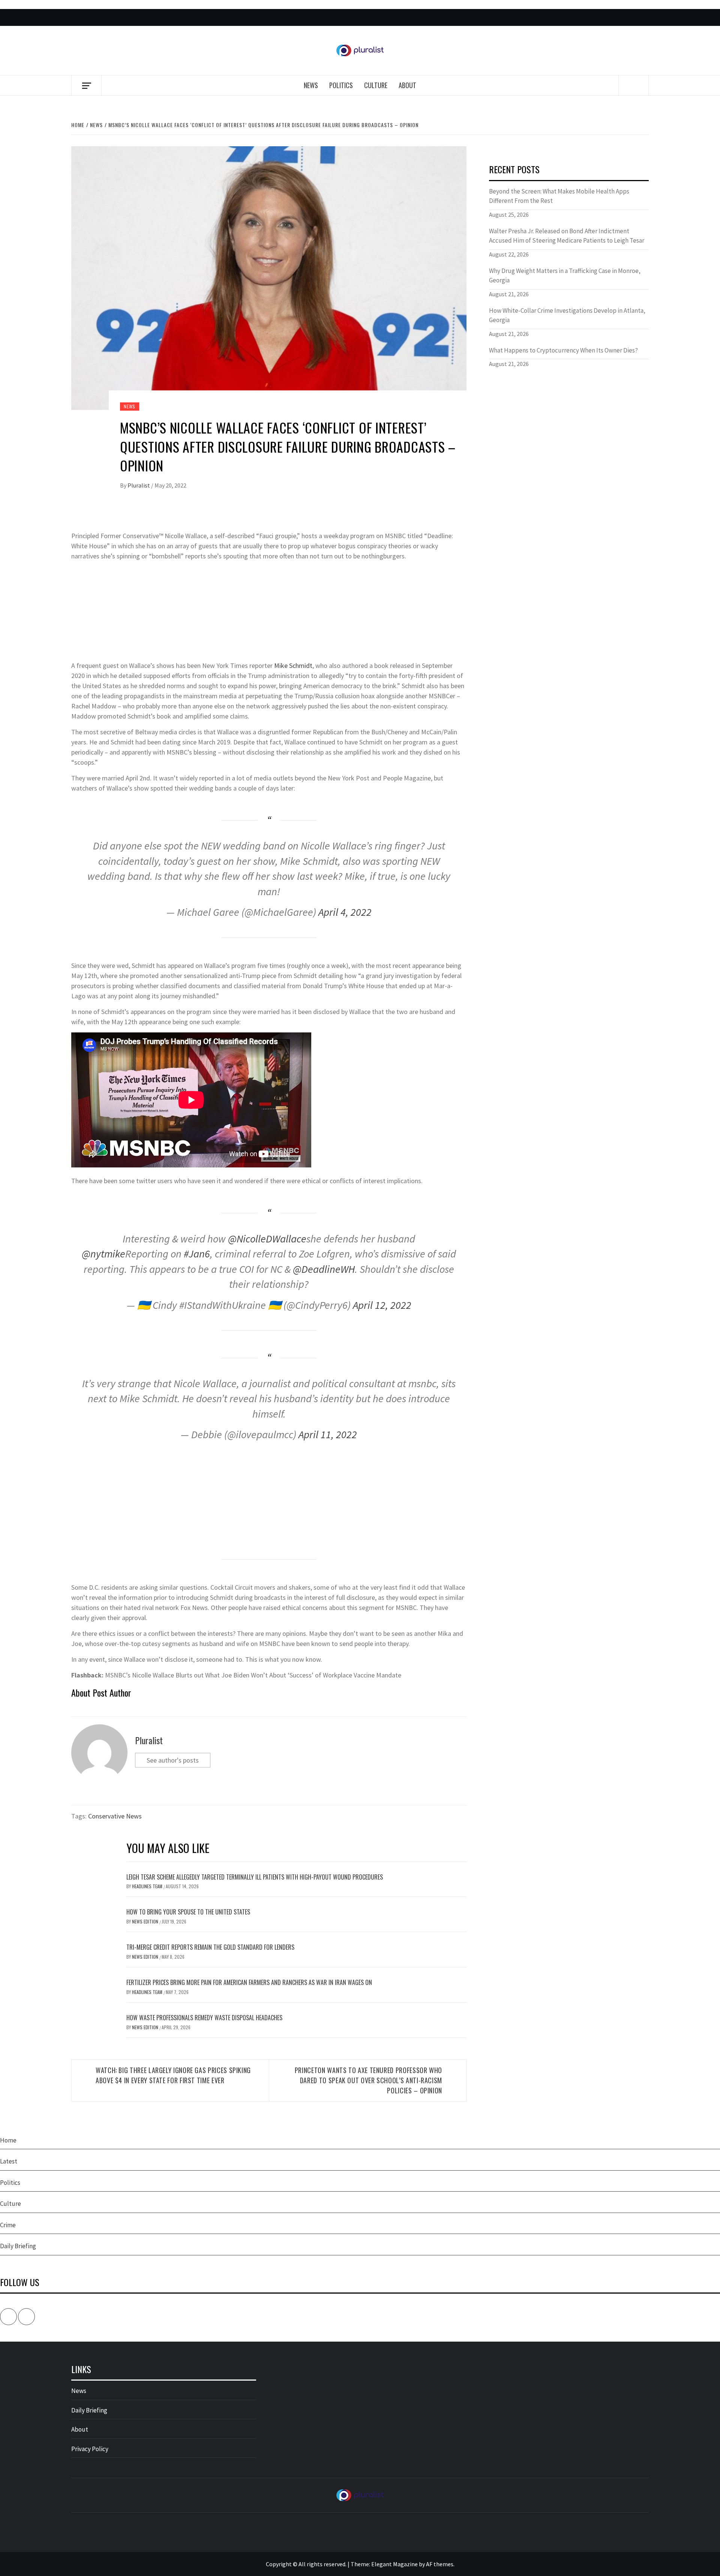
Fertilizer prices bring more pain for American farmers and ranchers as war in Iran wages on (249, 1982)
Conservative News (115, 1816)
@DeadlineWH (324, 1269)
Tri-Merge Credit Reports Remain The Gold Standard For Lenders (210, 1947)
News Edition (146, 1921)
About (407, 85)
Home (8, 2140)
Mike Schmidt (293, 665)
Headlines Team (148, 1886)
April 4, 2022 (345, 912)
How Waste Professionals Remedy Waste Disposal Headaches (204, 2018)
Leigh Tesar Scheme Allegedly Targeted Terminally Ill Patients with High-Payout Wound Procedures (255, 1877)
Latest (9, 2161)
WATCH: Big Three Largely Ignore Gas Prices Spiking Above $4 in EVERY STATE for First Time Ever (173, 2075)
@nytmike (103, 1254)
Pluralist (139, 485)
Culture (376, 85)
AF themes (440, 2564)
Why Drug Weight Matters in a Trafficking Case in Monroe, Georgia (565, 276)
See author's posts (173, 1760)
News (311, 85)
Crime (8, 2225)
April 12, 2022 (382, 1305)
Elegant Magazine (394, 2564)
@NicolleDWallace (267, 1239)
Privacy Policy (90, 2449)
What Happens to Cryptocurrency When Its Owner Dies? (563, 350)
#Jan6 (197, 1254)
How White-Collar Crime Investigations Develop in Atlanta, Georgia (567, 315)
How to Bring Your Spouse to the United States (188, 1912)
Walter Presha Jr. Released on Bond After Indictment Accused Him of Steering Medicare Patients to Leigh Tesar (567, 236)
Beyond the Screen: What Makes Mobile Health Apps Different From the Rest (559, 196)
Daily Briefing (18, 2246)
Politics (341, 85)
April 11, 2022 (328, 1434)
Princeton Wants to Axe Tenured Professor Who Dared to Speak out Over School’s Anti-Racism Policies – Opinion (368, 2080)
